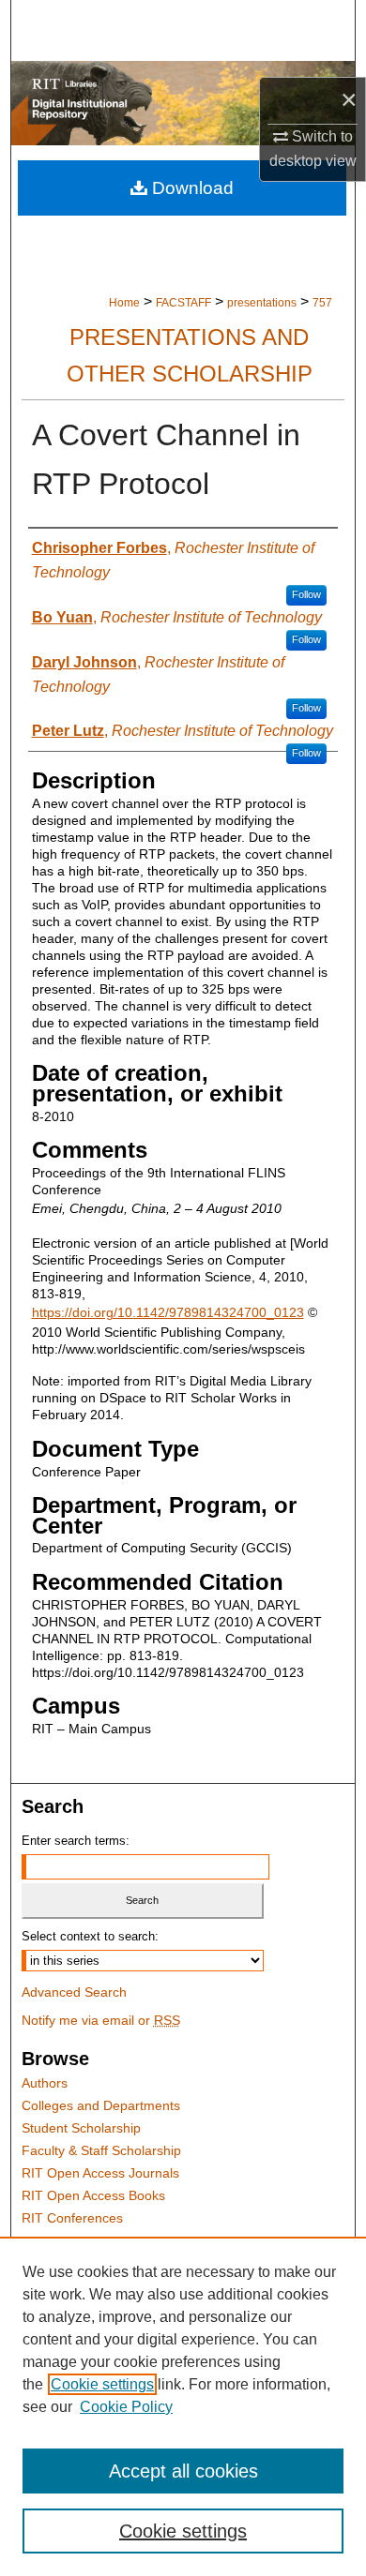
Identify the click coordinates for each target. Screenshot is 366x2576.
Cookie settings (102, 2384)
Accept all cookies (183, 2471)
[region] (183, 2406)
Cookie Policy (126, 2407)
